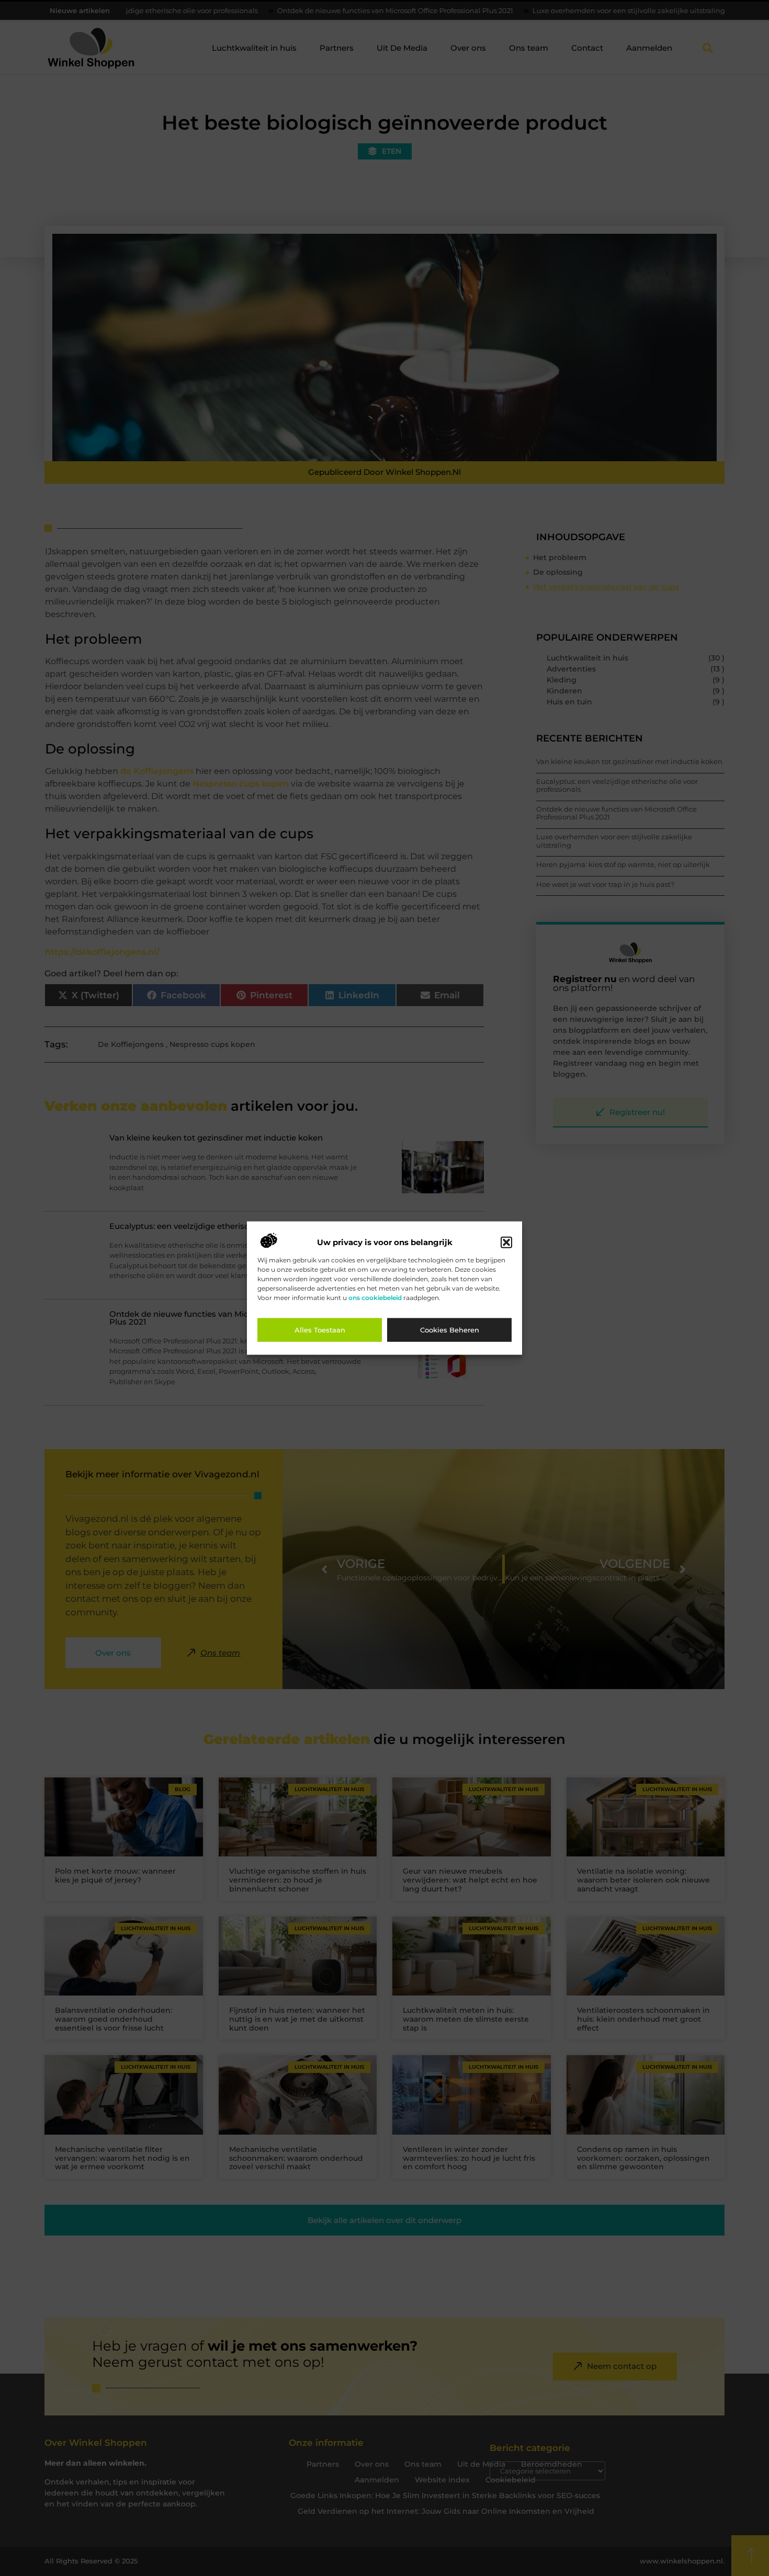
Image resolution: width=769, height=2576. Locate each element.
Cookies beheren (450, 1330)
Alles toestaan (320, 1330)
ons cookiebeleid (375, 1298)
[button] (506, 1243)
